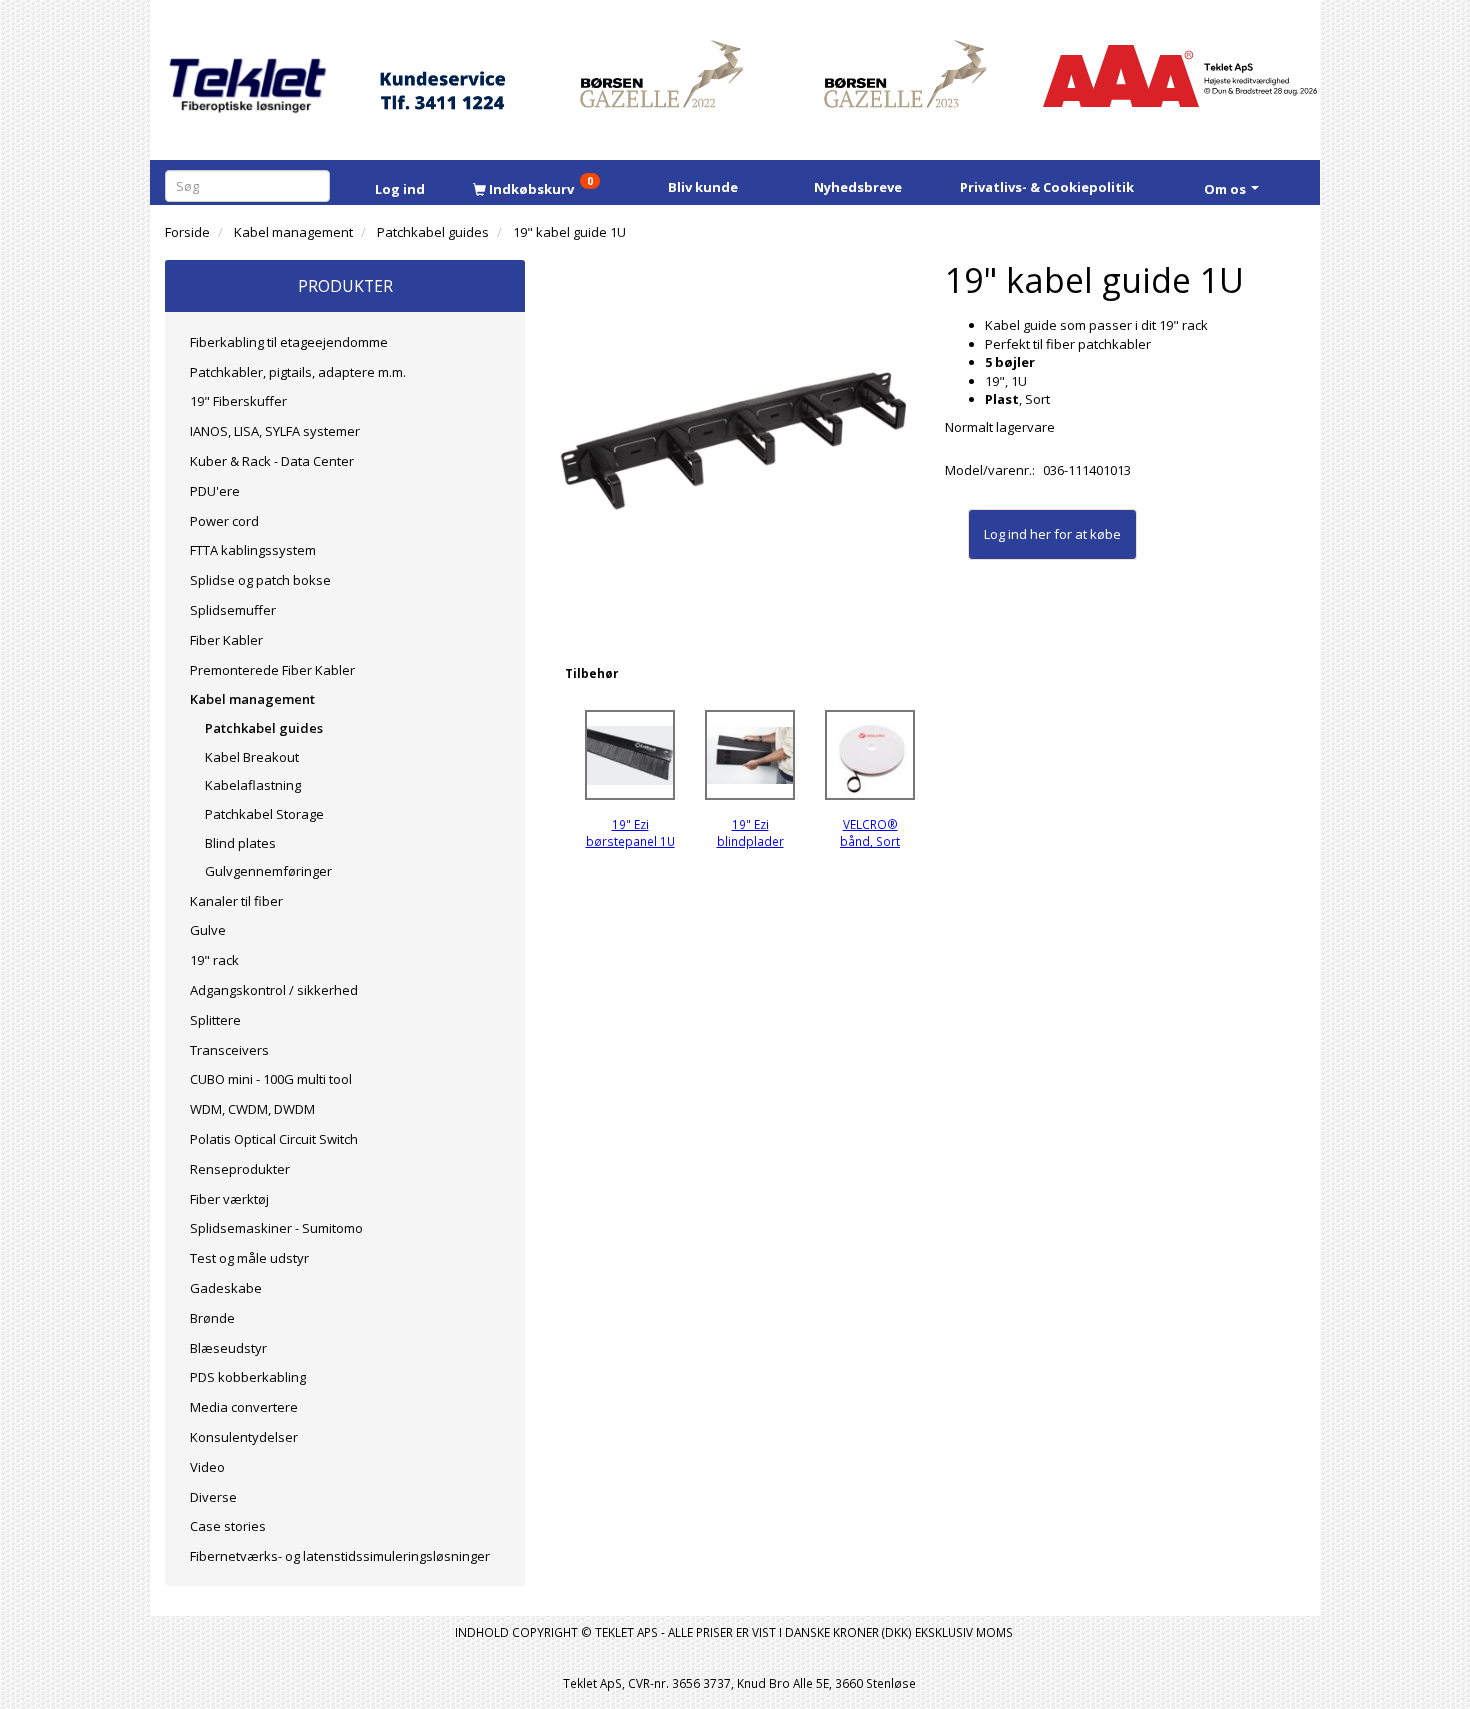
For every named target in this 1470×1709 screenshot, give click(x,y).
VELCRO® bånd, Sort (870, 832)
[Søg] (318, 185)
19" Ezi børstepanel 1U (630, 832)
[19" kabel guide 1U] (735, 440)
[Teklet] (247, 72)
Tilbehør (591, 673)
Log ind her (1017, 534)
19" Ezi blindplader (750, 832)
